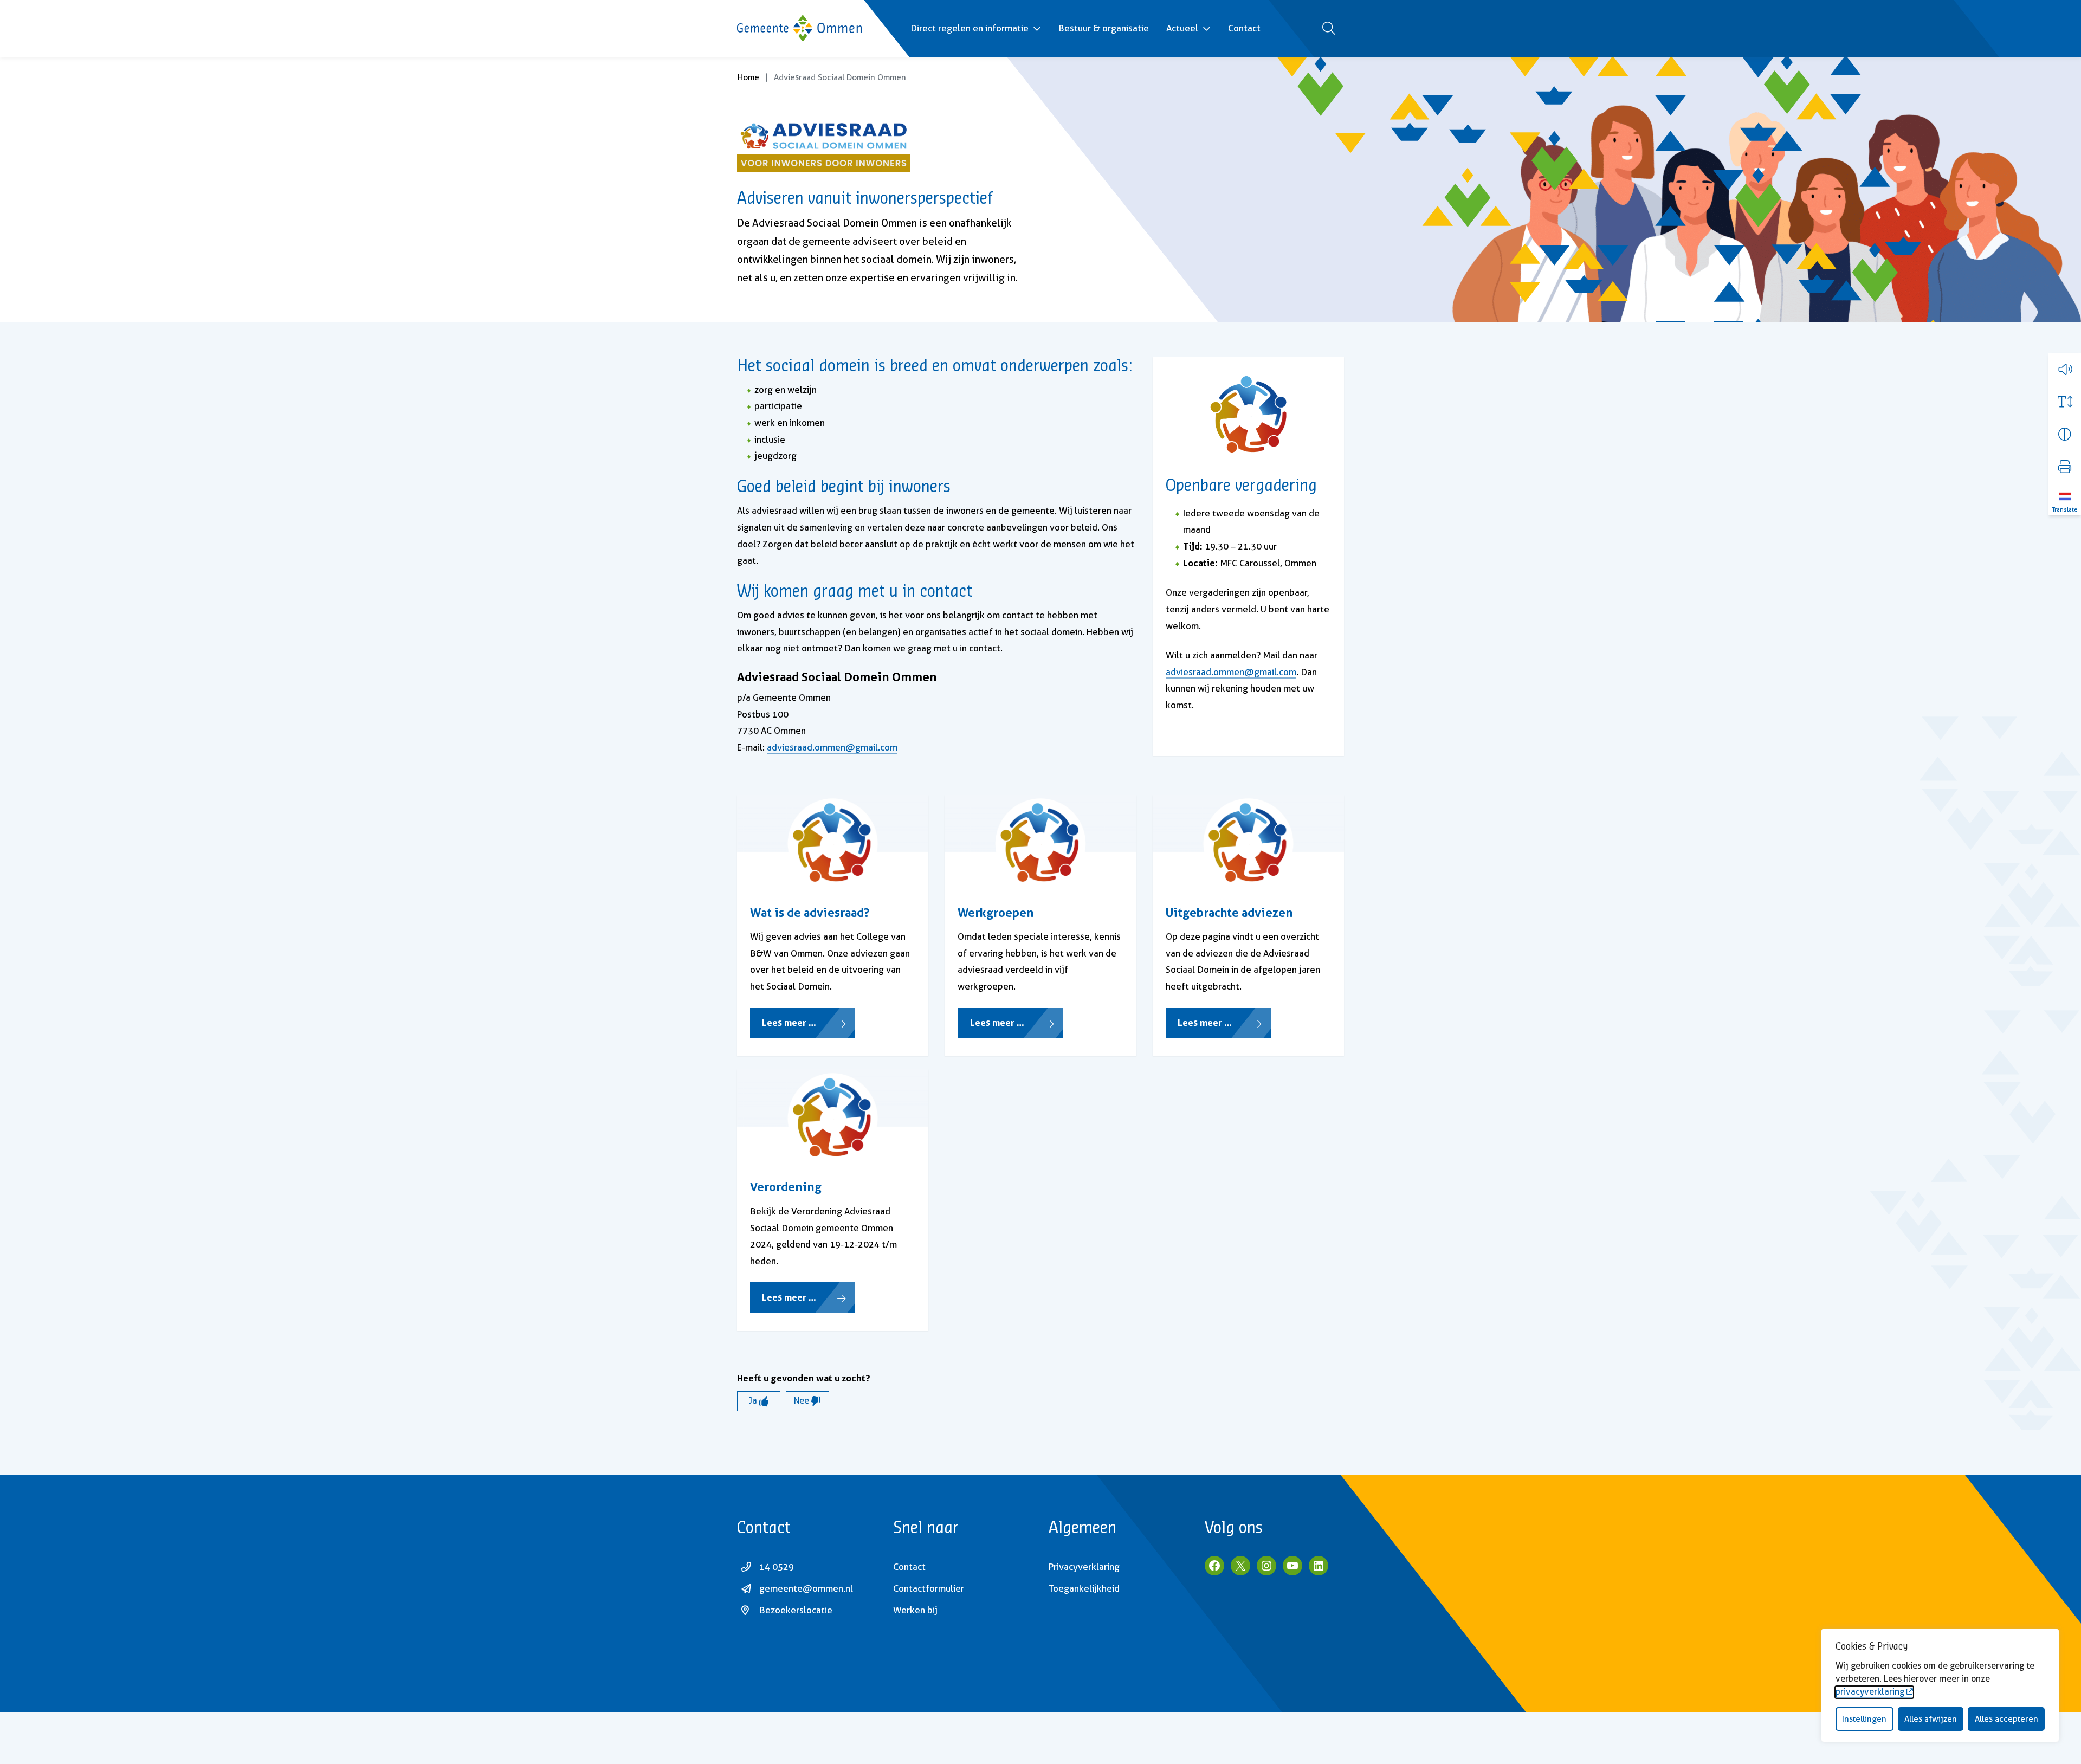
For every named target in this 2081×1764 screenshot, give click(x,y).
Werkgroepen (996, 913)
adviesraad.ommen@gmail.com (832, 747)
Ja (754, 1401)
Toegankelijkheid (1084, 1588)
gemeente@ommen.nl (806, 1588)
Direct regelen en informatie (970, 28)
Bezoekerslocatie (796, 1610)
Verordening (786, 1187)
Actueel (1182, 28)
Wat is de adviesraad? (810, 913)
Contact (1244, 28)
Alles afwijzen (1931, 1719)
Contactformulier (929, 1588)
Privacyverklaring (1084, 1567)
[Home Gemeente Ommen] (799, 28)
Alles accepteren (2006, 1719)
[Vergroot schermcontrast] (2065, 434)
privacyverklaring (1870, 1692)
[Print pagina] (2065, 467)
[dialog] (1940, 1685)
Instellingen (1864, 1719)
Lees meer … (789, 1022)
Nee (803, 1401)
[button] (2065, 369)
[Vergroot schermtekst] (2065, 402)
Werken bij (915, 1610)
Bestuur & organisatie (1104, 28)
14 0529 (777, 1567)
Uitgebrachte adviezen (1229, 913)
